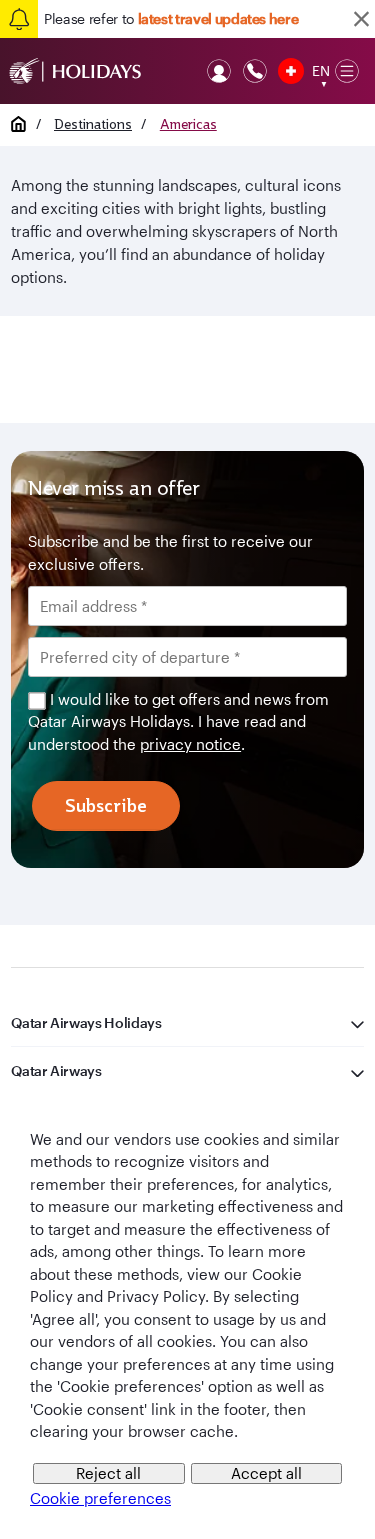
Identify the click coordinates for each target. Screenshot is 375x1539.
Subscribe (106, 805)
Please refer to (171, 18)
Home (18, 124)
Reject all (108, 1473)
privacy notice (190, 744)
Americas (188, 124)
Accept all (266, 1473)
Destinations (93, 124)
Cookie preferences (100, 1498)
